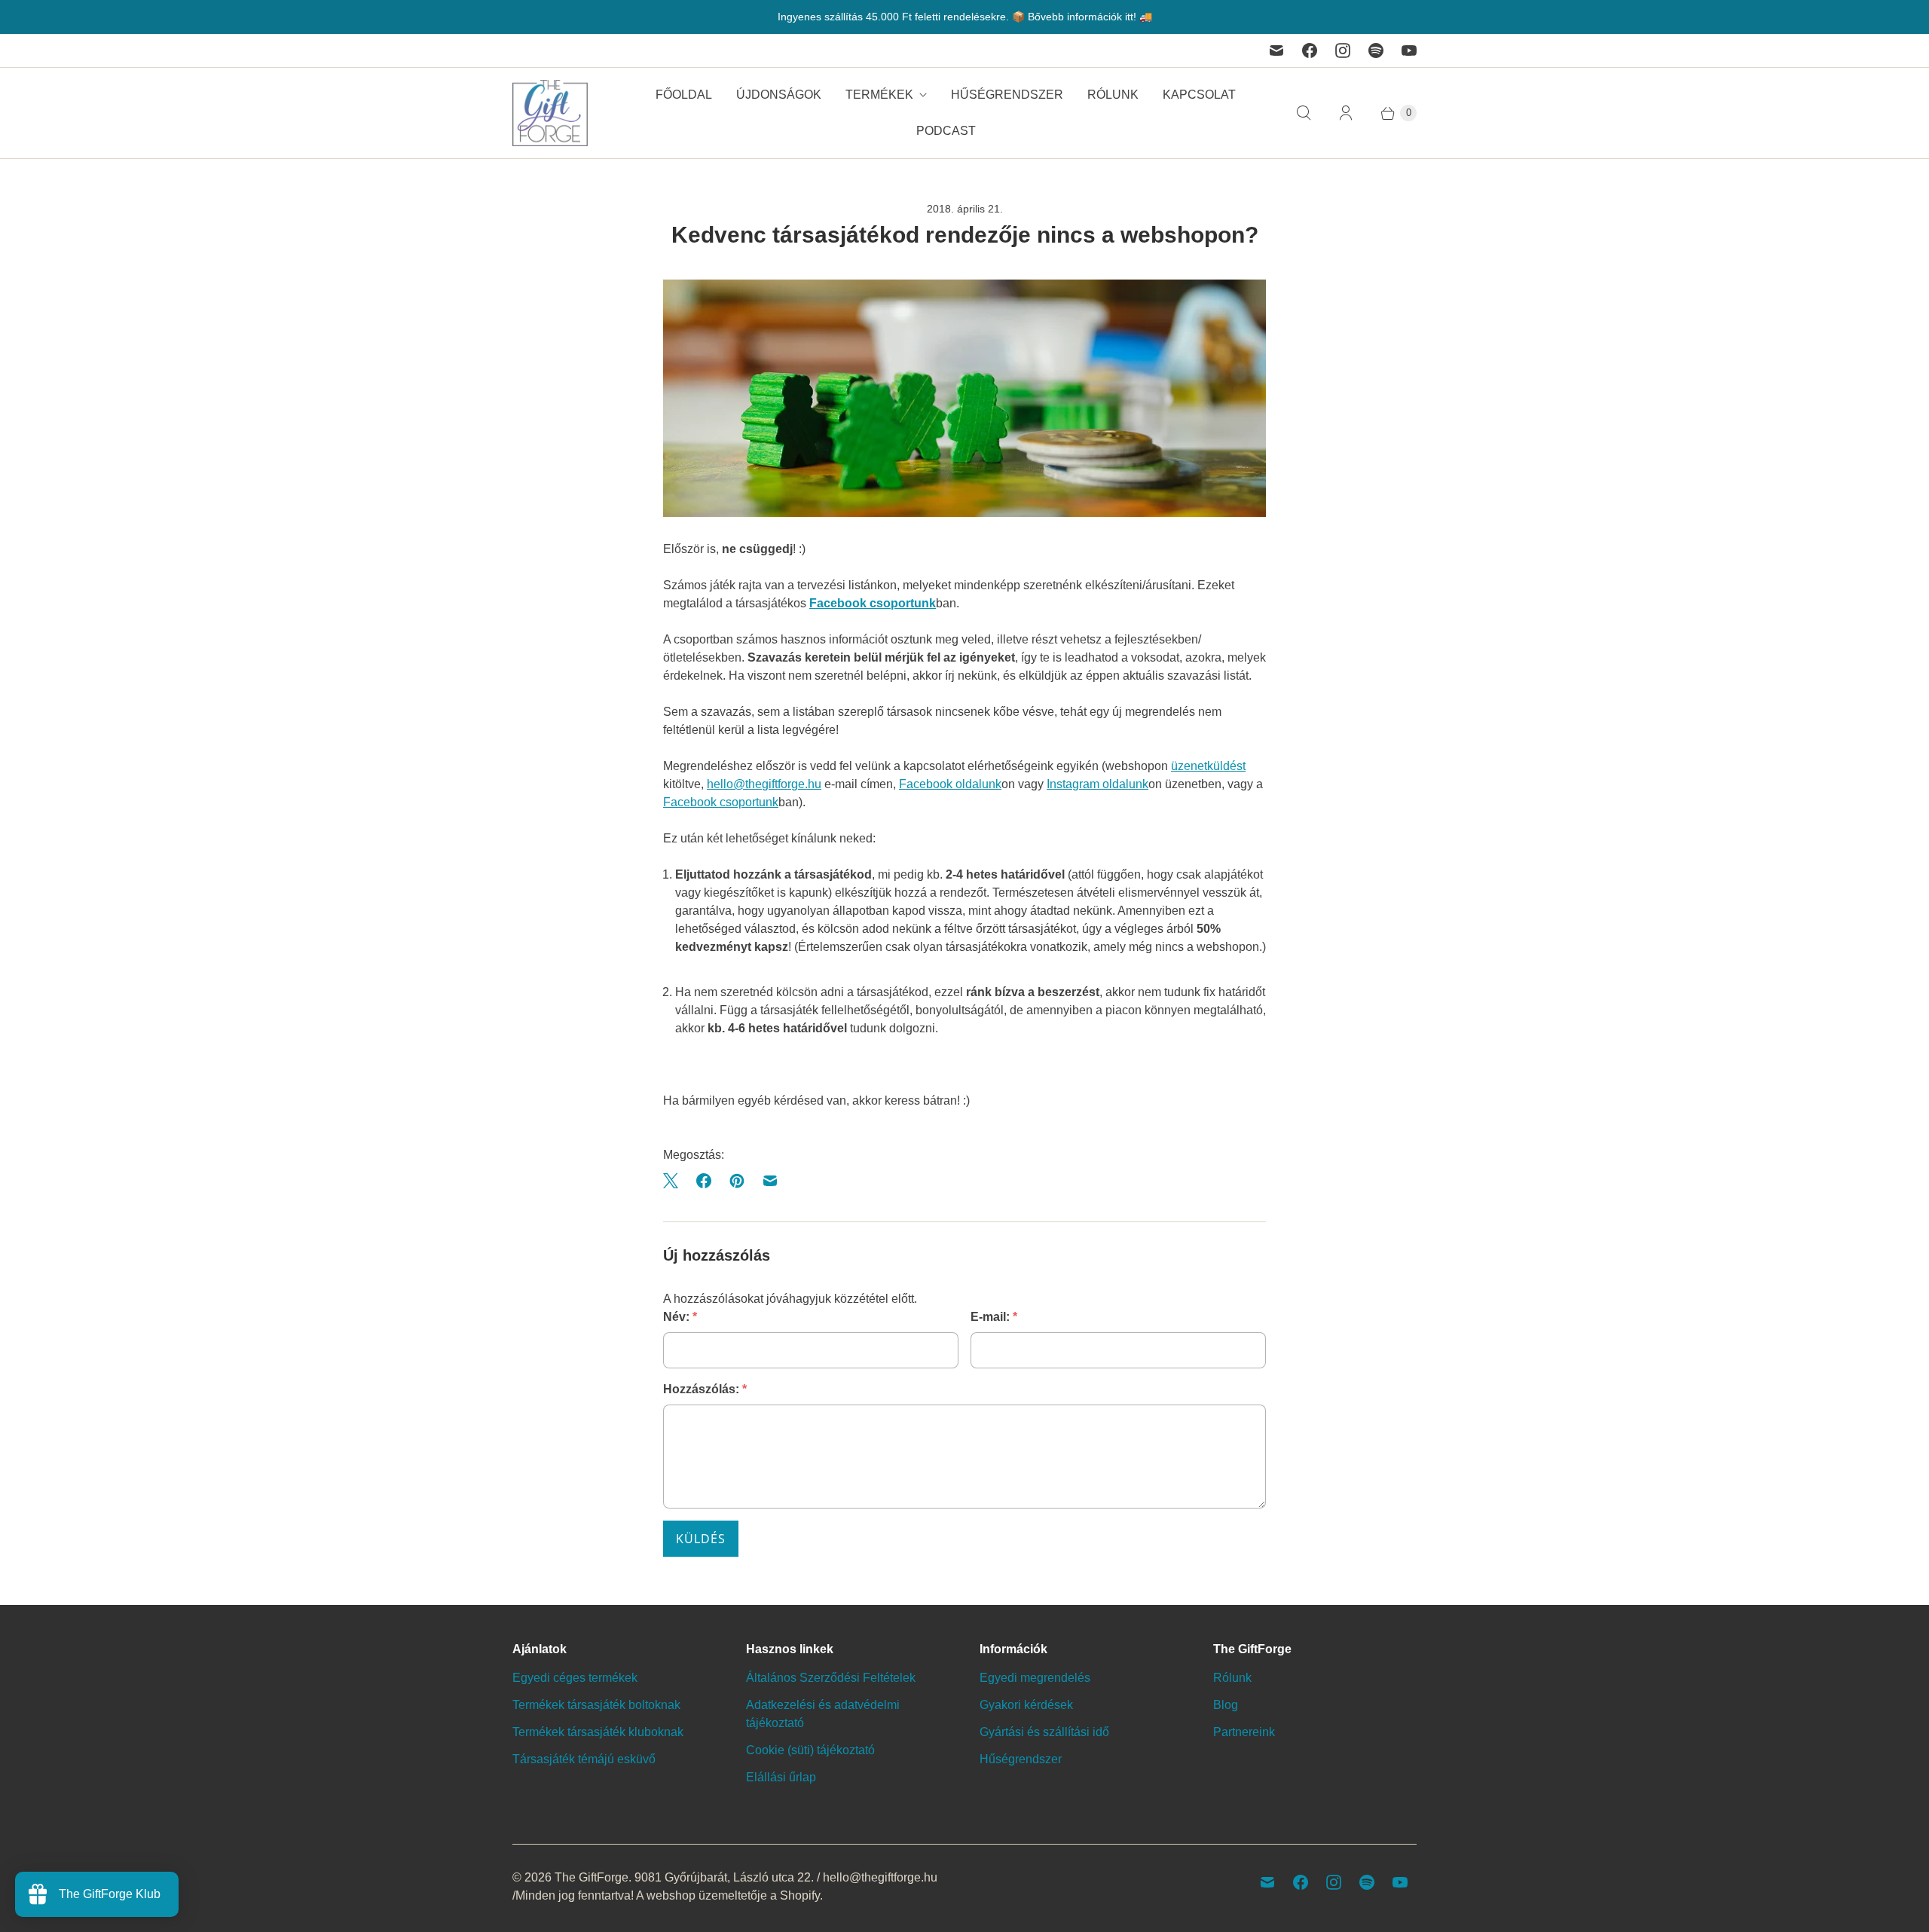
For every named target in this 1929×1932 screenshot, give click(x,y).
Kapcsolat (1199, 95)
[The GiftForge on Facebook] (1310, 50)
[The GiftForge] (550, 113)
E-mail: (994, 1317)
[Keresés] (1304, 113)
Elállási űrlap (781, 1777)
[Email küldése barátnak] (770, 1181)
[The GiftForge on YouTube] (1409, 50)
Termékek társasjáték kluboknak (598, 1732)
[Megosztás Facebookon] (704, 1181)
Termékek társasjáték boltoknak (596, 1705)
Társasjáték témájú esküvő (584, 1759)
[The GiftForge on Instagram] (1343, 50)
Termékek (879, 95)
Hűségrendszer (1007, 95)
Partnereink (1244, 1732)
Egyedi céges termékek (575, 1678)
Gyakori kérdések (1026, 1705)
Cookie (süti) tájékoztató (810, 1750)
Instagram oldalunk (1097, 784)
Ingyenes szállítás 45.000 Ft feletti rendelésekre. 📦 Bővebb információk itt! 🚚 (965, 17)
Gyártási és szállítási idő (1044, 1732)
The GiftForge (592, 1877)
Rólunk (1113, 95)
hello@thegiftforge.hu (764, 784)
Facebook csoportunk (873, 603)
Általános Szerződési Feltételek (831, 1678)
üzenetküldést (1208, 766)
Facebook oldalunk (950, 784)
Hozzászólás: (705, 1389)
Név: (680, 1317)
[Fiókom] (1346, 113)
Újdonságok (779, 95)
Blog (1226, 1705)
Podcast (946, 131)
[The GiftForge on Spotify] (1376, 50)
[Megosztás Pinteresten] (737, 1181)
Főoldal (684, 95)
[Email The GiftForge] (1276, 50)
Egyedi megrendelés (1035, 1678)
